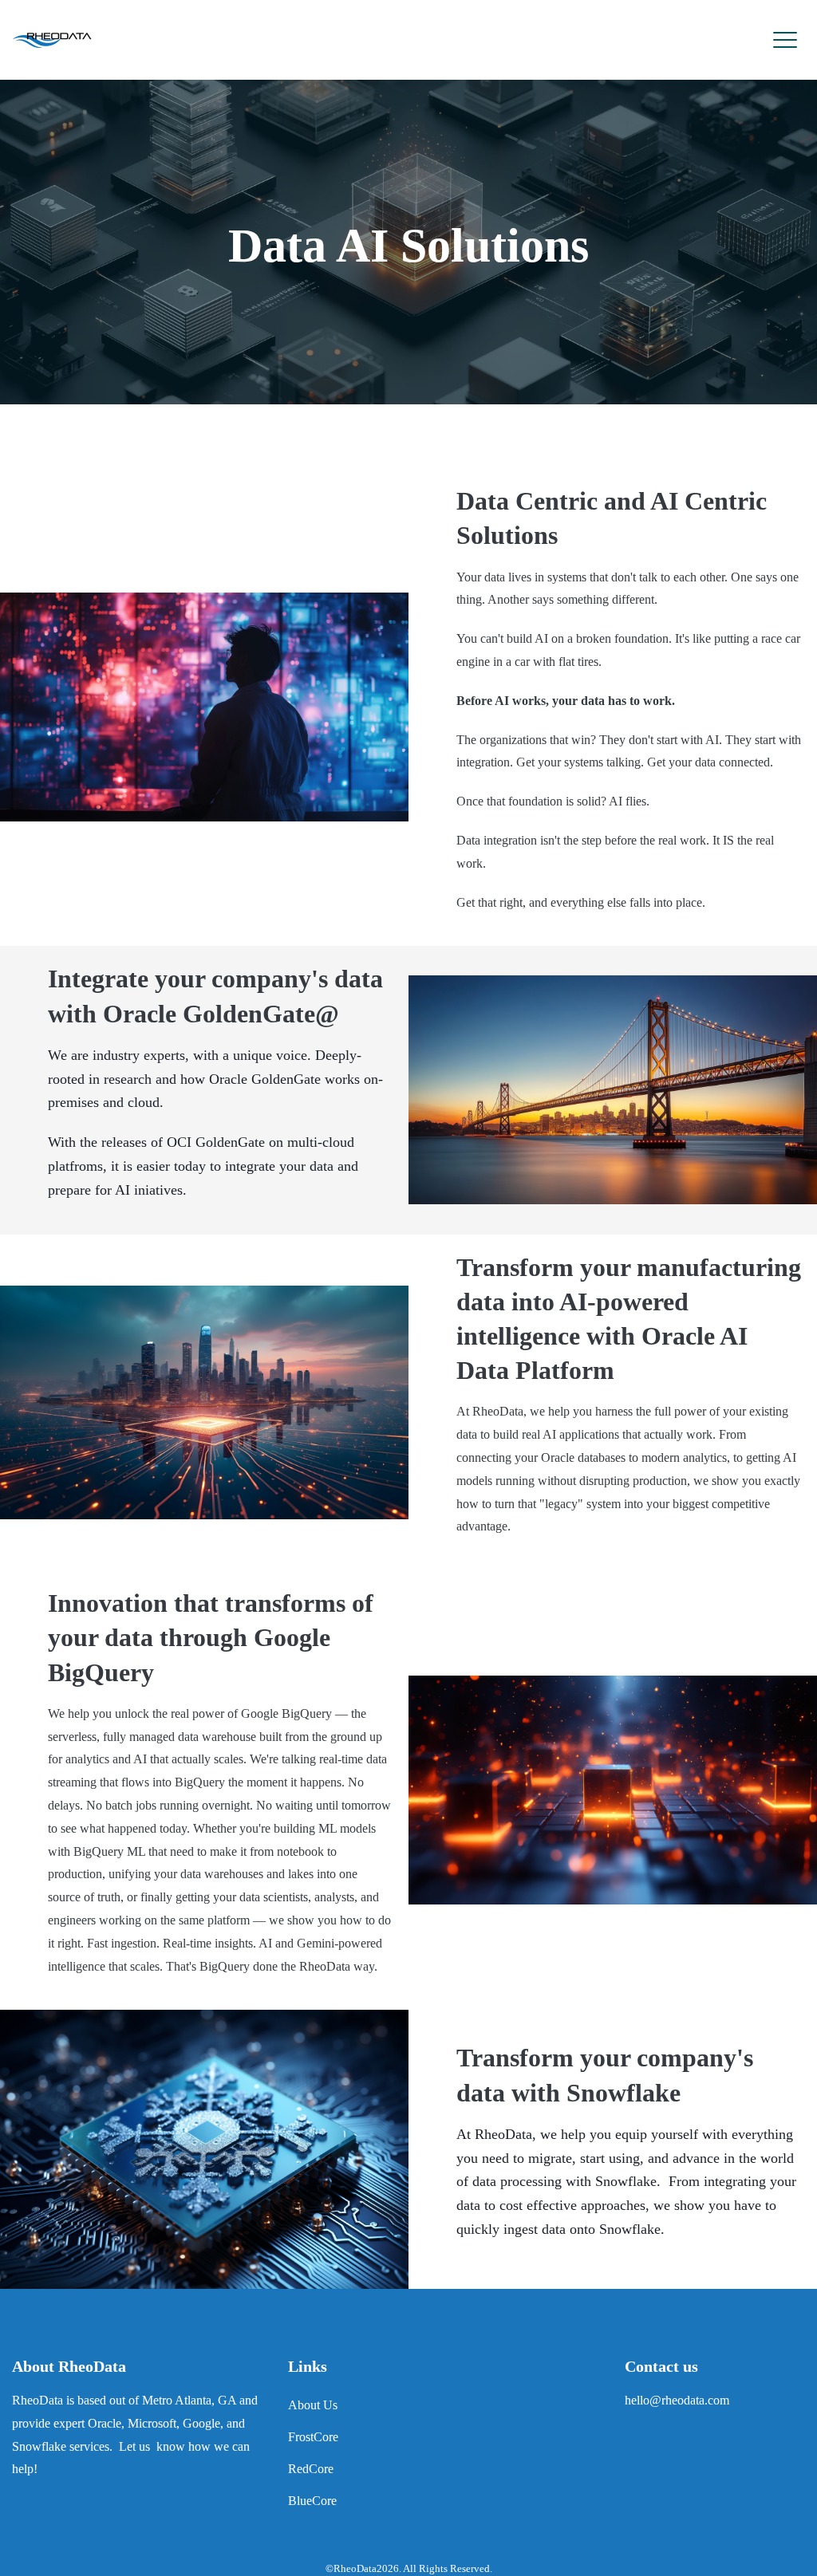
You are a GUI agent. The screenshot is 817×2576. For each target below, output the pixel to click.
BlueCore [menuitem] (312, 2501)
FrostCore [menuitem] (313, 2437)
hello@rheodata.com (677, 2400)
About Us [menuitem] (313, 2405)
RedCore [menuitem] (311, 2469)
